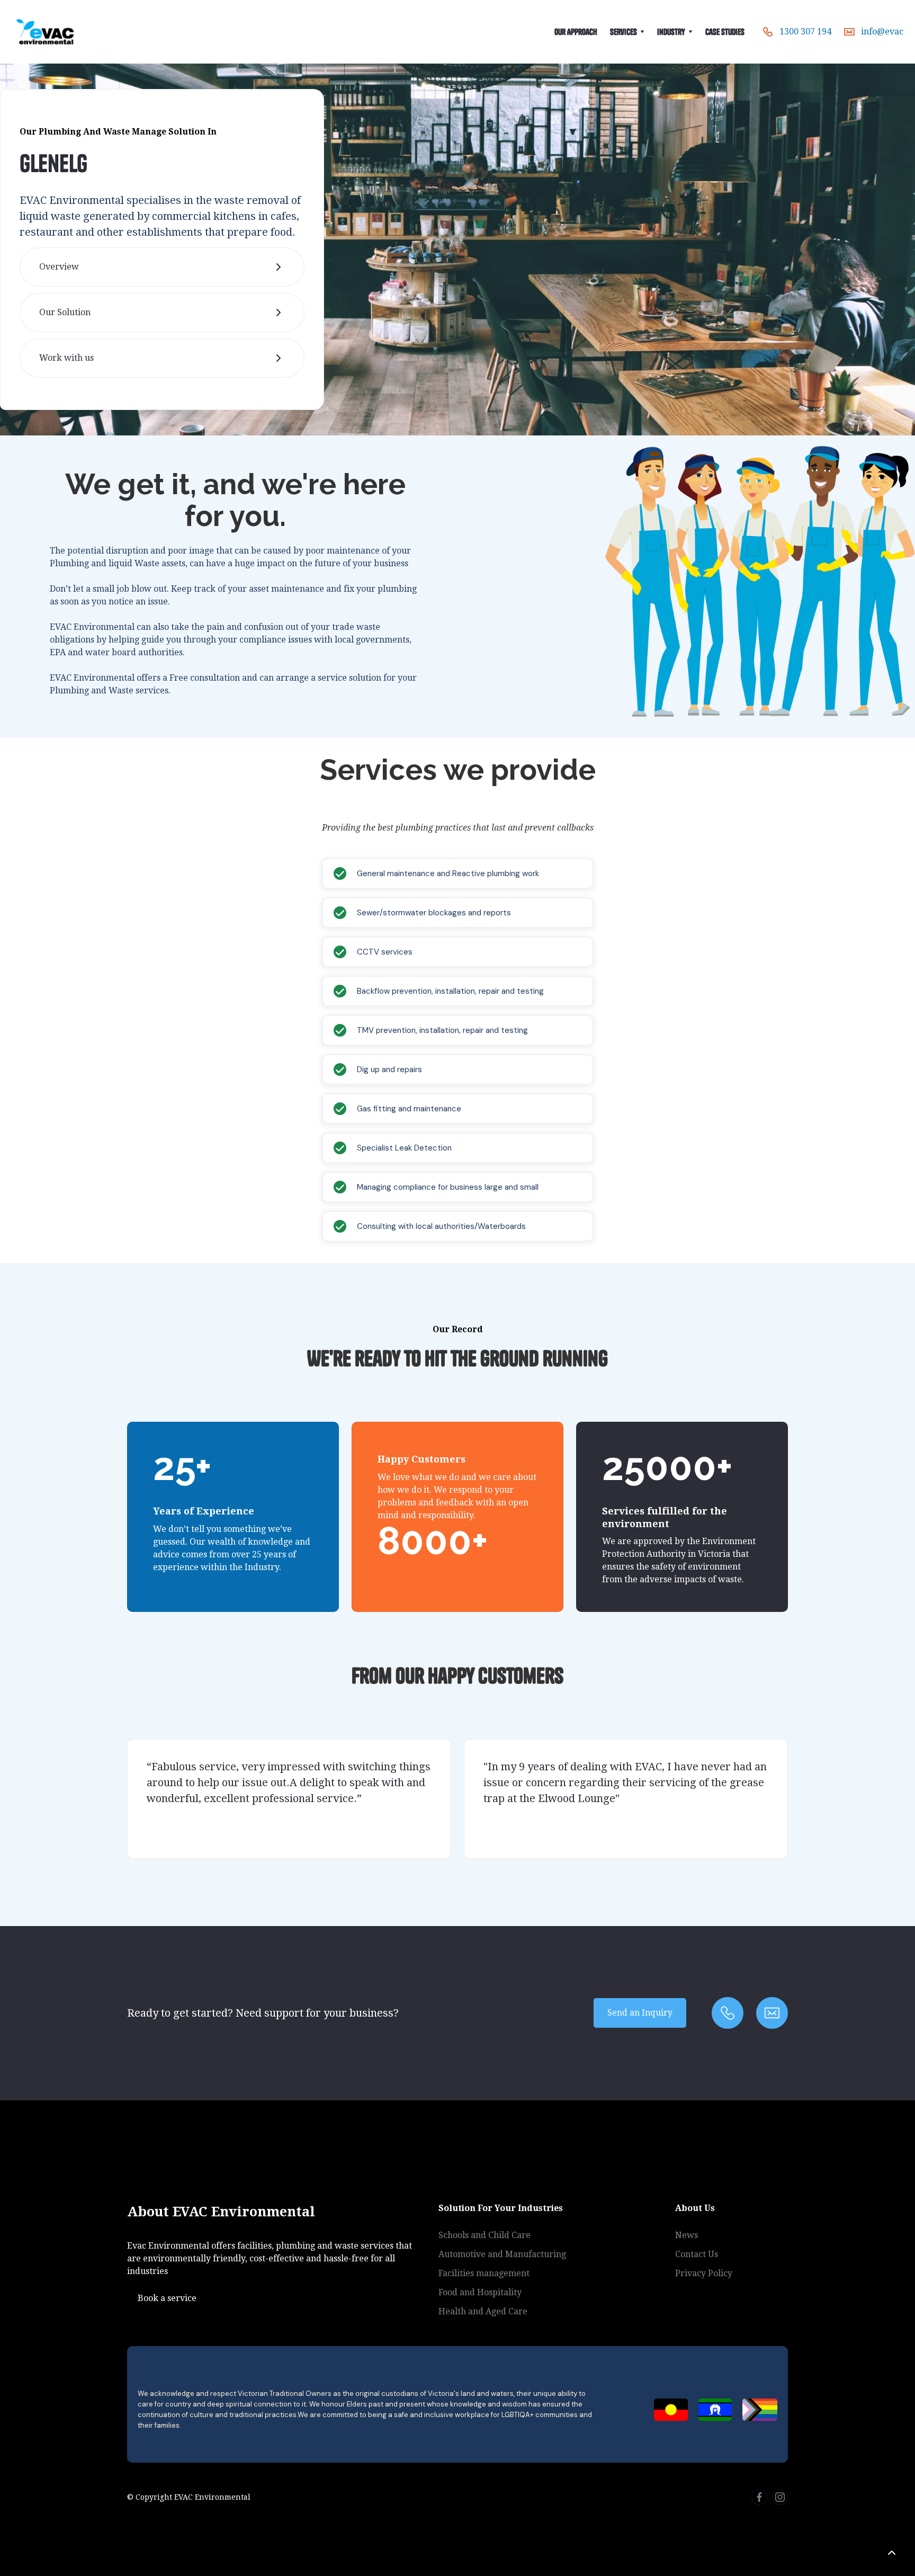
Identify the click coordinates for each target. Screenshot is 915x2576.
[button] (627, 32)
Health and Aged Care (483, 2311)
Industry (671, 32)
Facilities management (484, 2273)
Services (624, 32)
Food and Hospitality (480, 2292)
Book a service (167, 2298)
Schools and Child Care (485, 2235)
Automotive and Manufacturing (502, 2254)
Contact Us (697, 2254)
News (687, 2235)
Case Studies (725, 32)
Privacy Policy (704, 2273)
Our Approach (576, 32)
